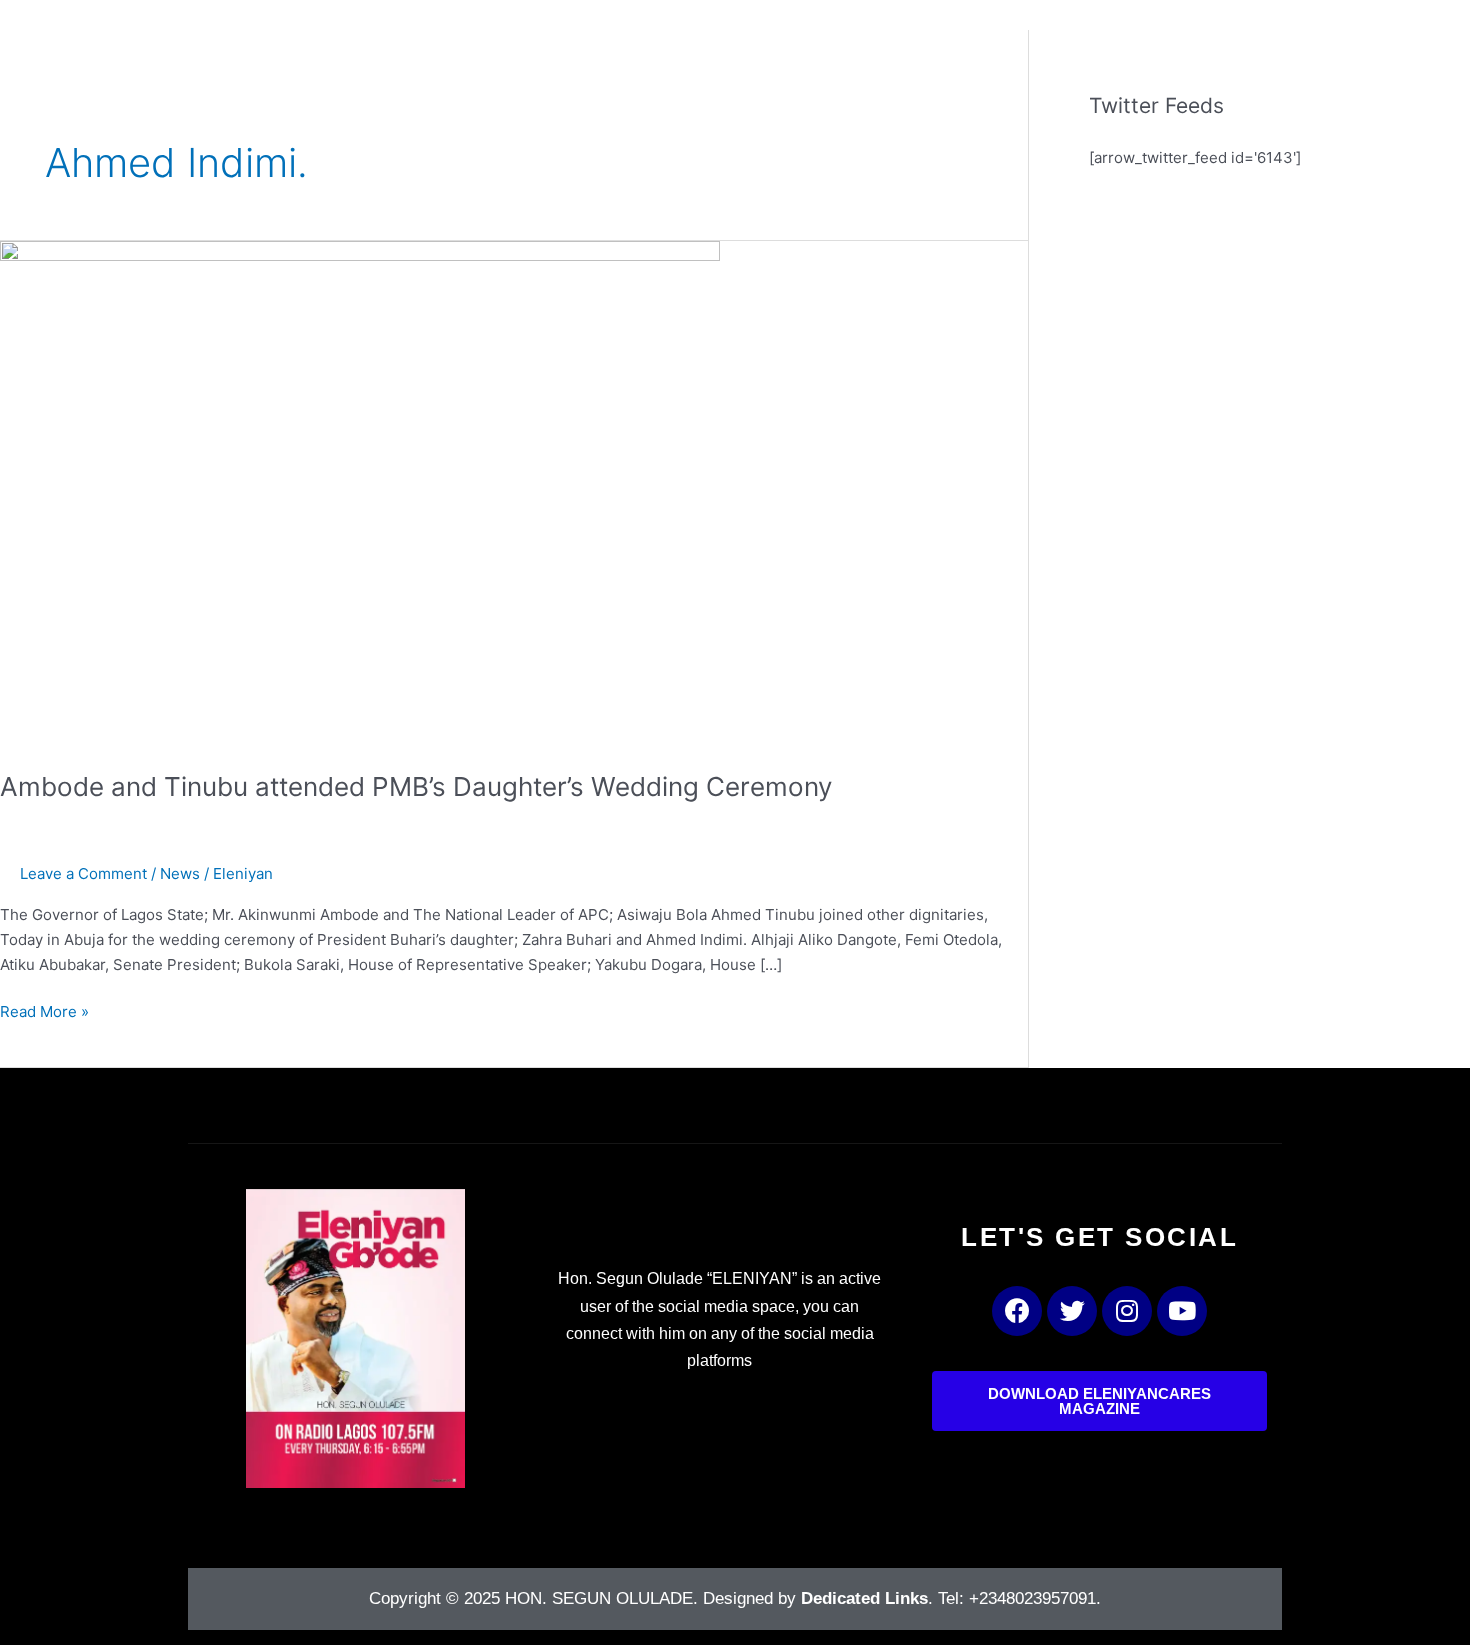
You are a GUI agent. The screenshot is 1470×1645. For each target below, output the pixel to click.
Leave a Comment (83, 873)
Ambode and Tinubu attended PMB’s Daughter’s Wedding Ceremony (416, 786)
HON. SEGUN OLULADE (599, 1598)
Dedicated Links (864, 1598)
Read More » (44, 1010)
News (180, 873)
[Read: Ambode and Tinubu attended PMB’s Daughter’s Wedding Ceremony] (360, 492)
